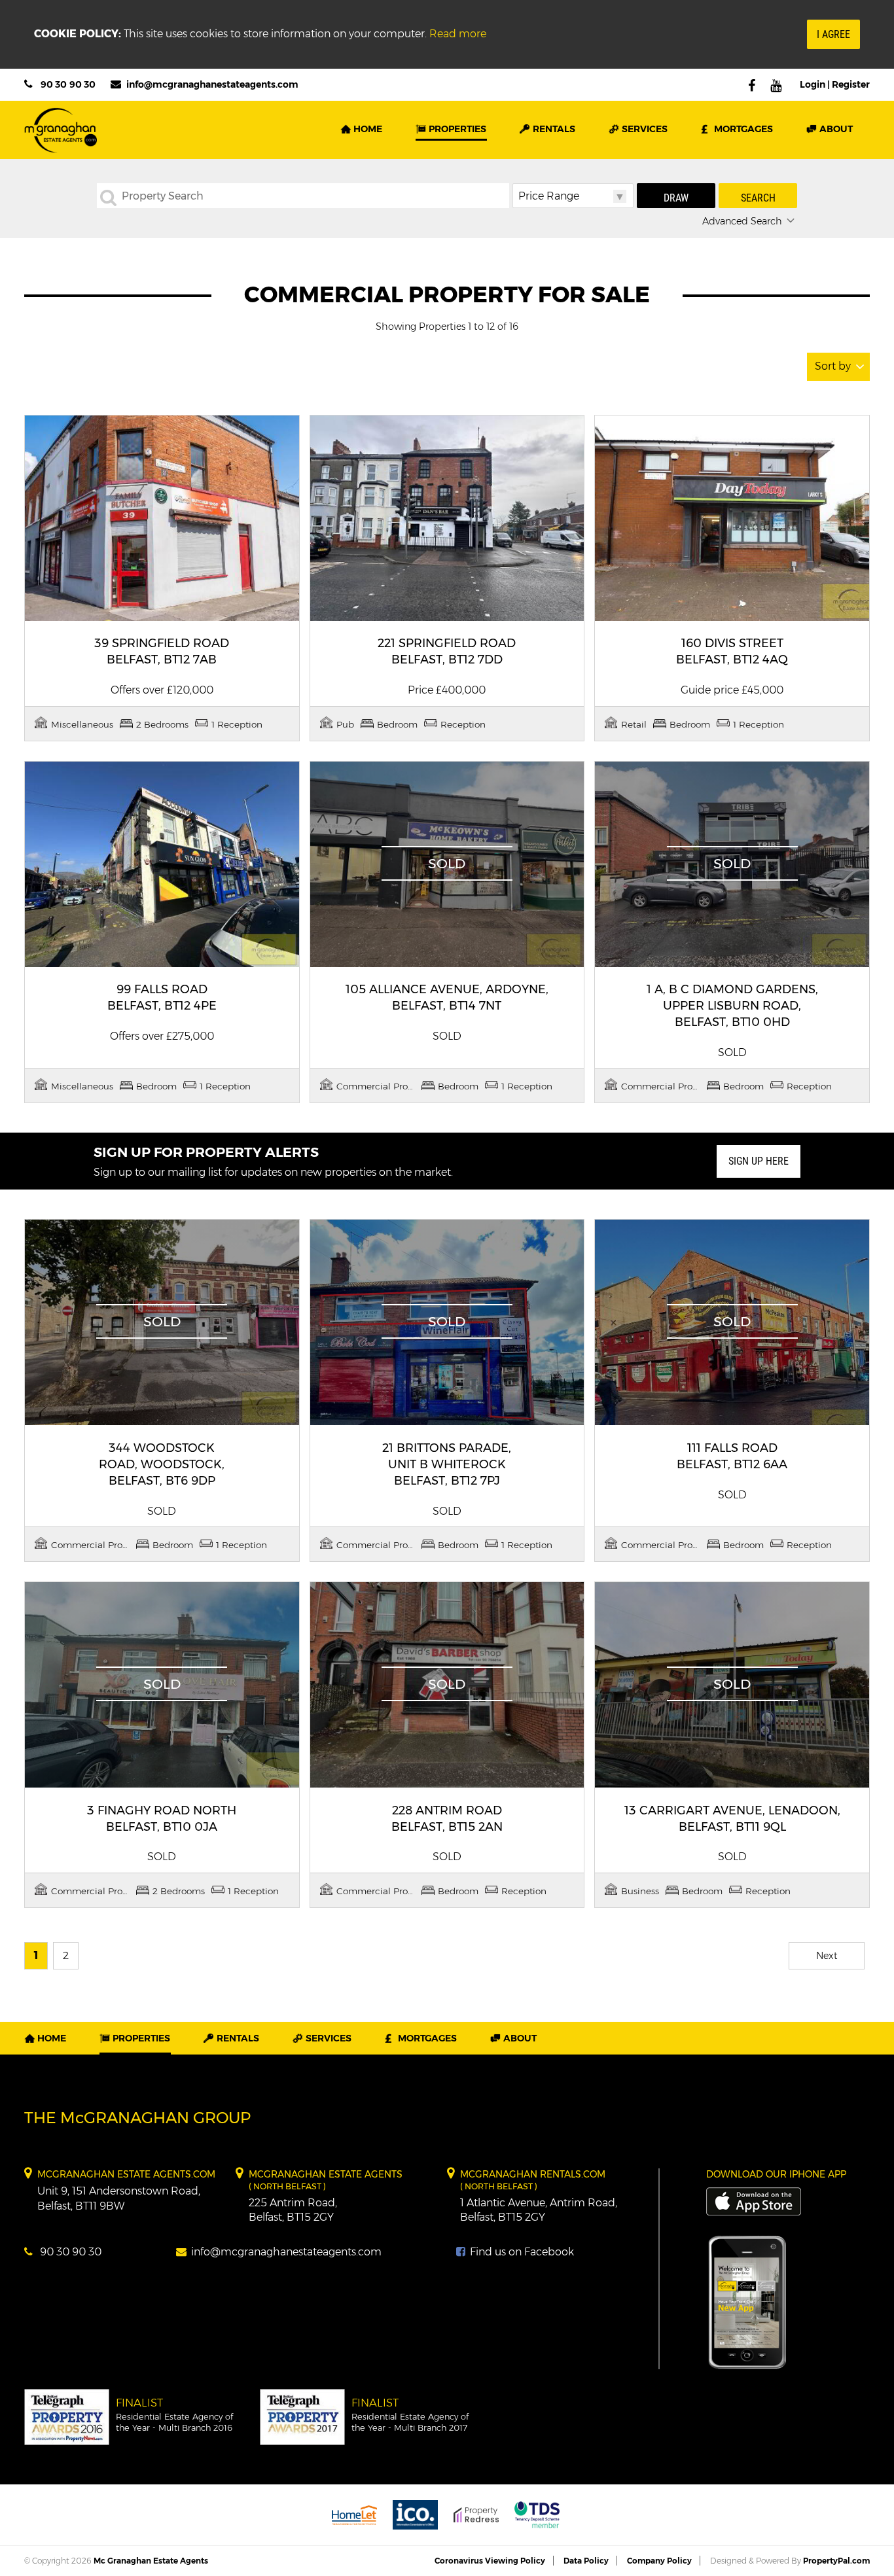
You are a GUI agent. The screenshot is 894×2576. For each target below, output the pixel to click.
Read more (458, 34)
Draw (676, 198)
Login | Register (835, 84)
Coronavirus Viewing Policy (490, 2561)
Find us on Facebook (521, 2252)
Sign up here (759, 1161)
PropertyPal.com (836, 2561)
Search (758, 198)
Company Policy (659, 2561)
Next (827, 1956)
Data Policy (586, 2561)
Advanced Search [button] (742, 221)
